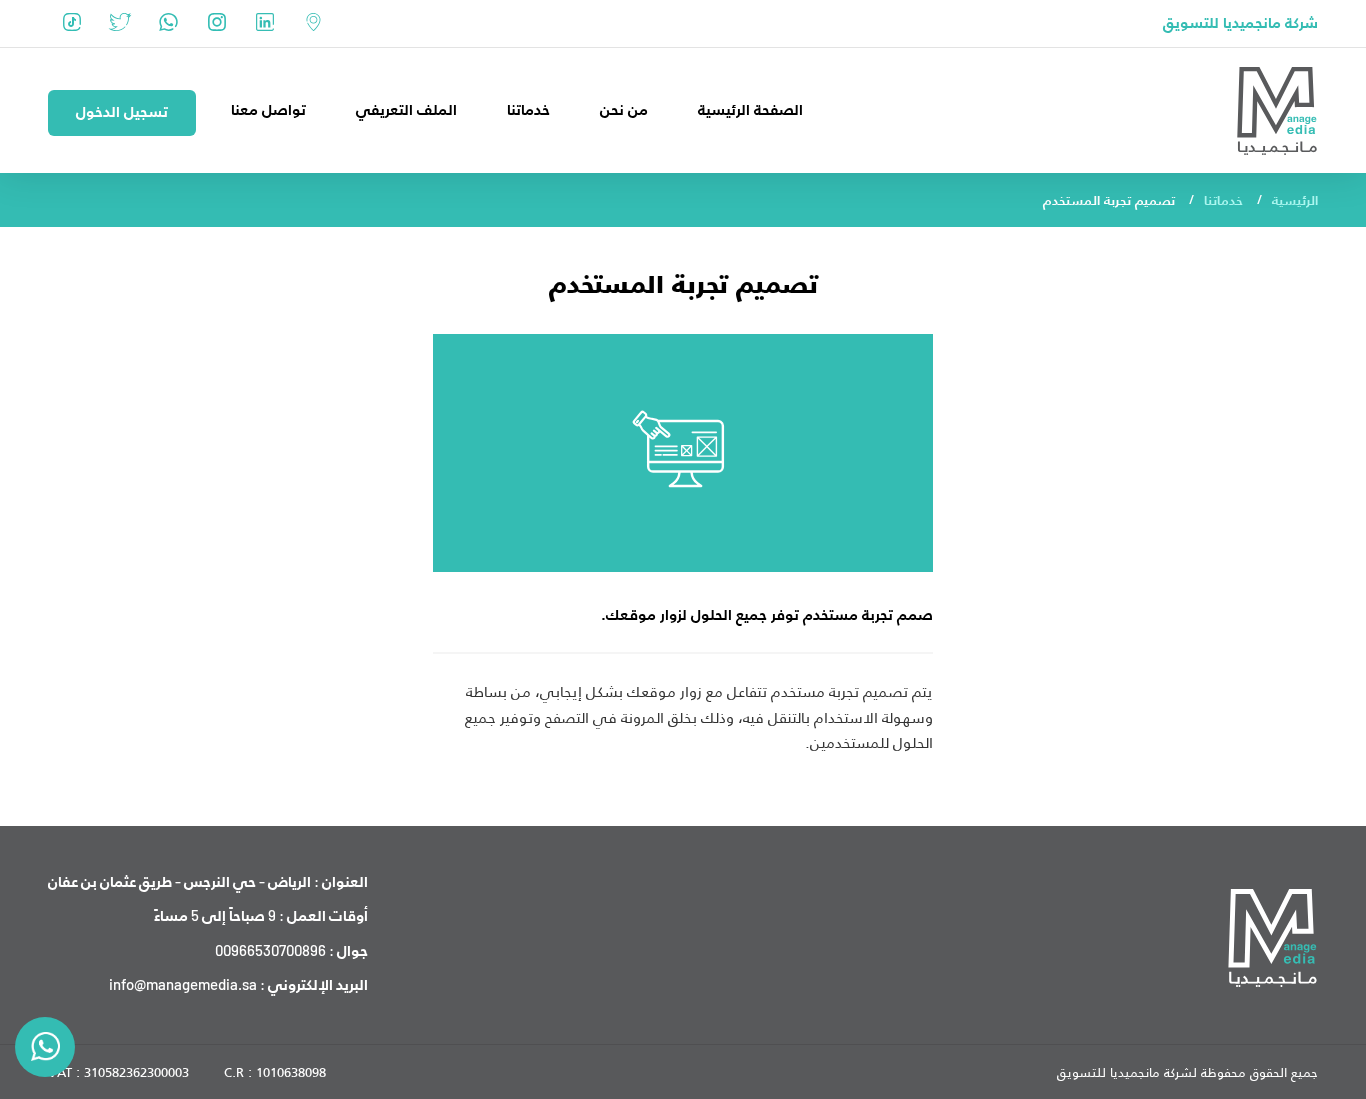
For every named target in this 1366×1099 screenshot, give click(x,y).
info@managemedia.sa (183, 984)
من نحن (624, 109)
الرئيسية (1295, 200)
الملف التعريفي (406, 109)
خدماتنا (528, 109)
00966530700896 (270, 950)
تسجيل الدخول (122, 111)
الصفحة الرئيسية (750, 109)
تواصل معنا (268, 109)
